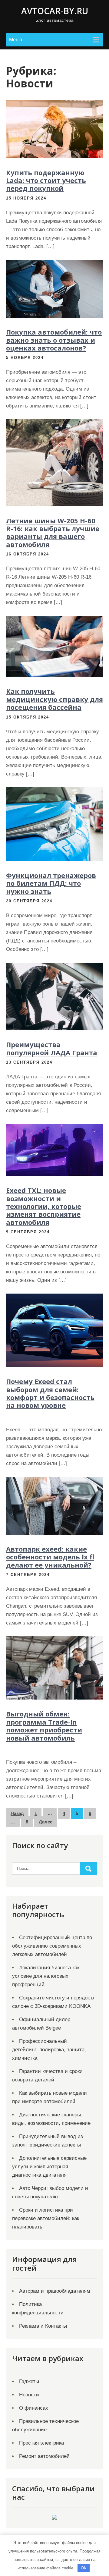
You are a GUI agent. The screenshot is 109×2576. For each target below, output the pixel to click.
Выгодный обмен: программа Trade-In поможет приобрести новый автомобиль (44, 1726)
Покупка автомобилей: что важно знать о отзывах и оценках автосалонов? (54, 340)
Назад (17, 1813)
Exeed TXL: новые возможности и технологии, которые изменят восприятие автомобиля (44, 1206)
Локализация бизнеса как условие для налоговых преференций (46, 1976)
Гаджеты (29, 2381)
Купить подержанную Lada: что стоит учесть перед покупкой (46, 180)
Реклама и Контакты (43, 2326)
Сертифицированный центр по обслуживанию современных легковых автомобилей (52, 1946)
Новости (29, 2395)
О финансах (34, 2408)
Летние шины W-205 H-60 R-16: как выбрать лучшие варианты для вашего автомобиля (53, 532)
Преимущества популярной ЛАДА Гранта (52, 1048)
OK (84, 2568)
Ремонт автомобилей (44, 2456)
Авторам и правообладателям (55, 2291)
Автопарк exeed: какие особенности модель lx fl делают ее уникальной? (50, 1557)
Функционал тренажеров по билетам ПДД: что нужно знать (51, 883)
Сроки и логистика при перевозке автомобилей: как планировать (46, 2218)
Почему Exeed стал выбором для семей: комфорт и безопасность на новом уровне (50, 1393)
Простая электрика (41, 2443)
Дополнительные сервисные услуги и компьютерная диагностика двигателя (49, 2167)
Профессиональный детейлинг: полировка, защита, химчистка (49, 2050)
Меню (16, 40)
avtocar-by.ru (55, 11)
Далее (46, 1822)
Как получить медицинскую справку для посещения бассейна (54, 699)
